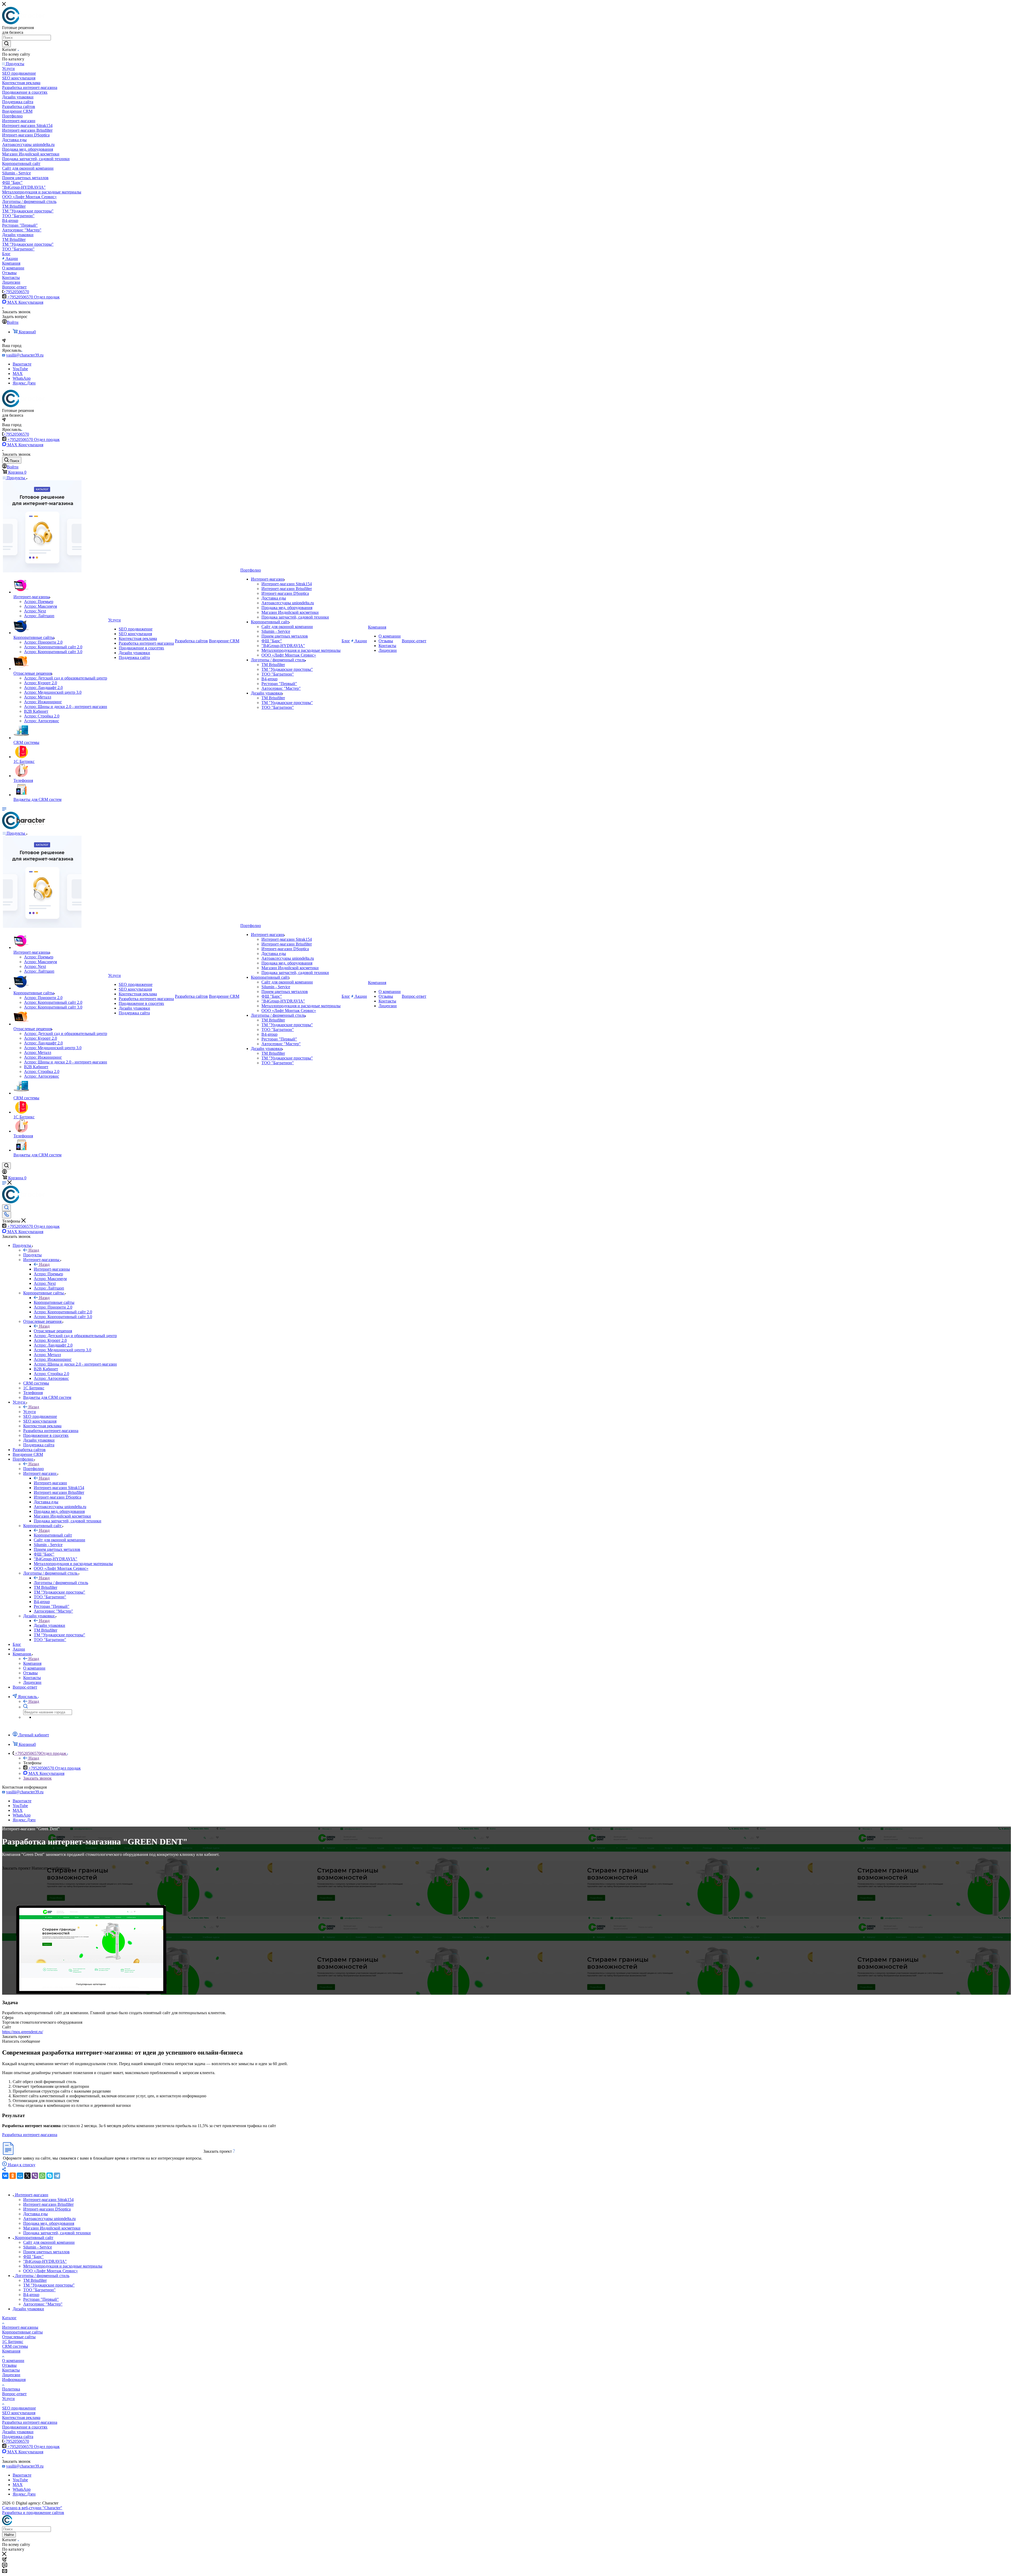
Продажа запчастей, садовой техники (57, 2233)
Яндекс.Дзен (24, 383)
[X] (27, 2176)
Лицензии (11, 2375)
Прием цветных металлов (46, 2252)
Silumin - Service (38, 2247)
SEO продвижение (19, 2408)
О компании (13, 2361)
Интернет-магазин (50, 1483)
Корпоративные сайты (54, 1302)
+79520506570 (16, 292)
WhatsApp (22, 378)
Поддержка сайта (18, 2437)
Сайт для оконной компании (49, 2242)
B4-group (31, 2295)
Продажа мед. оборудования (49, 2223)
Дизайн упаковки (49, 1625)
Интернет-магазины (52, 1269)
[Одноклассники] (13, 2176)
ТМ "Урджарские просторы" (49, 2285)
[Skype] (50, 2176)
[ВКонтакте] (5, 2176)
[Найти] (6, 44)
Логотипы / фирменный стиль (61, 1583)
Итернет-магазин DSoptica (47, 2209)
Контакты (11, 2370)
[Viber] (35, 2176)
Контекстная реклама (21, 2418)
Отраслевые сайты (19, 2337)
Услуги (30, 1412)
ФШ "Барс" (34, 2257)
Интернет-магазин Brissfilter (48, 2204)
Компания (32, 1663)
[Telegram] (57, 2176)
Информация (14, 2380)
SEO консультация (19, 2413)
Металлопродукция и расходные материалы (63, 2266)
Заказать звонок (37, 1778)
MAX (18, 374)
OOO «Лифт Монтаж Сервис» (51, 2271)
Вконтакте (22, 364)
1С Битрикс (13, 2342)
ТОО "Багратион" (39, 2290)
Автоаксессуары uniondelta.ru (49, 2219)
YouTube (20, 369)
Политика (11, 2389)
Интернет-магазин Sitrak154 (48, 2200)
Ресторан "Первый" (41, 2299)
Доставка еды (35, 2214)
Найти (9, 2535)
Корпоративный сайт (53, 1535)
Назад (34, 1250)
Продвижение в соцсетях (25, 2427)
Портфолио (34, 1469)
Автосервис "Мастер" (43, 2304)
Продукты (32, 1255)
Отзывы (9, 2365)
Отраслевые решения (53, 1331)
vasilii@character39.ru (25, 355)
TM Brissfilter (35, 2280)
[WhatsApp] (42, 2176)
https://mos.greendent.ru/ (23, 2032)
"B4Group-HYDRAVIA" (45, 2261)
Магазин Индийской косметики (52, 2228)
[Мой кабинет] (4, 1173)
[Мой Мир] (20, 2176)
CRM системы (15, 2346)
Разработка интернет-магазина (30, 2135)
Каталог (9, 2318)
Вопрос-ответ (14, 2394)
